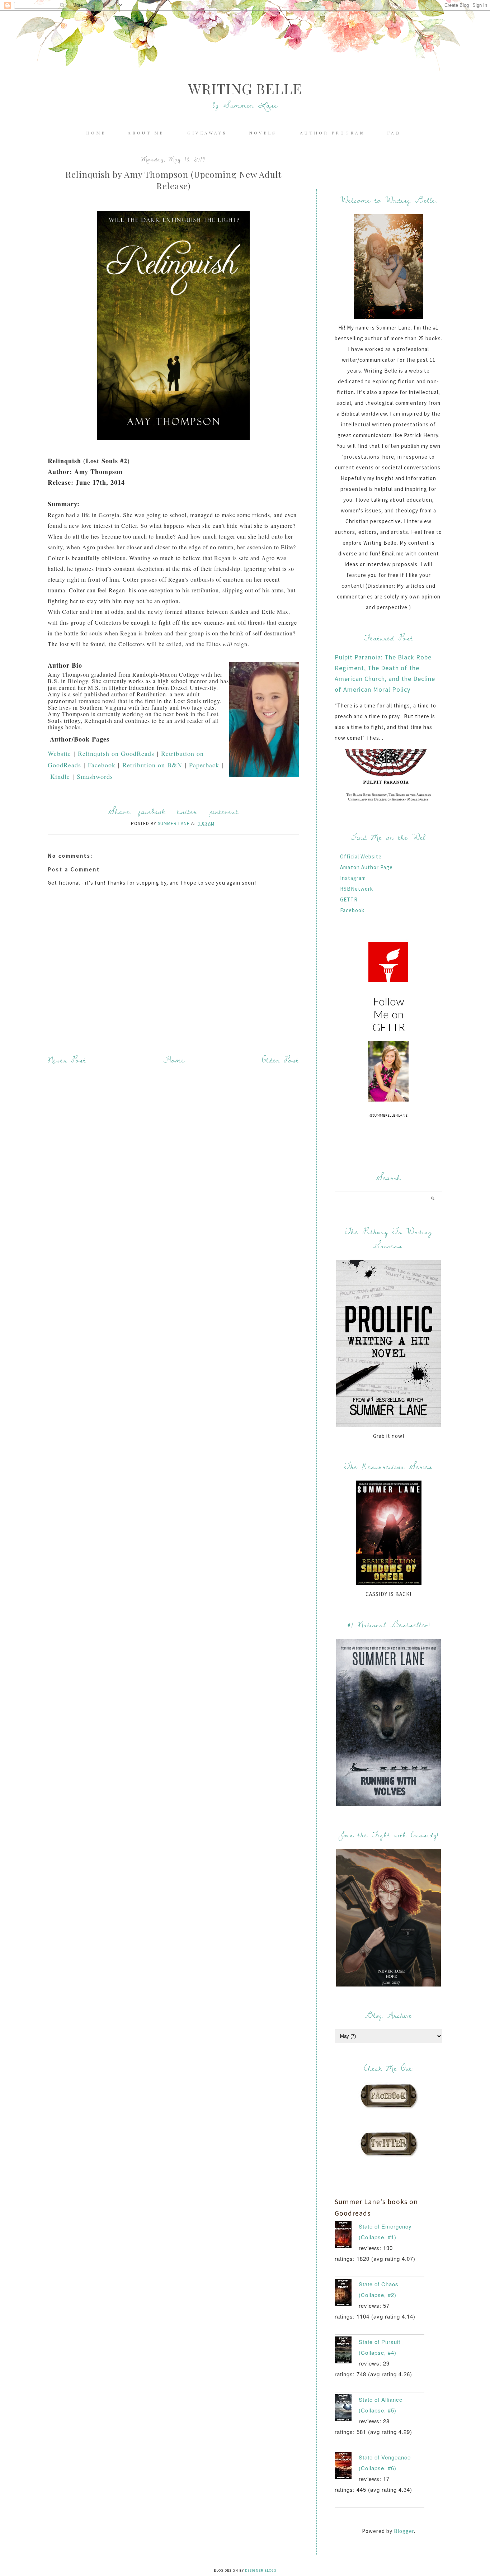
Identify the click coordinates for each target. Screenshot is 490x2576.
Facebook (102, 765)
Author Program (333, 133)
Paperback (204, 765)
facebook (152, 811)
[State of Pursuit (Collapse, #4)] (347, 2352)
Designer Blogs (261, 2570)
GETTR (349, 899)
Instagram (353, 878)
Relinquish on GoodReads (116, 753)
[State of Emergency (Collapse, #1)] (347, 2236)
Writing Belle (245, 88)
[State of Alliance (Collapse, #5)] (347, 2409)
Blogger (404, 2531)
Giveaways (207, 133)
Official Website (361, 856)
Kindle (60, 776)
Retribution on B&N (152, 765)
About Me (147, 133)
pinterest (224, 811)
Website (59, 753)
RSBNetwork (357, 889)
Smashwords (96, 776)
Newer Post (67, 1060)
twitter (187, 811)
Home (96, 133)
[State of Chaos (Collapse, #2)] (347, 2294)
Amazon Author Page (366, 867)
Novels (264, 133)
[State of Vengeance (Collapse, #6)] (347, 2467)
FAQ (394, 133)
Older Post (281, 1060)
